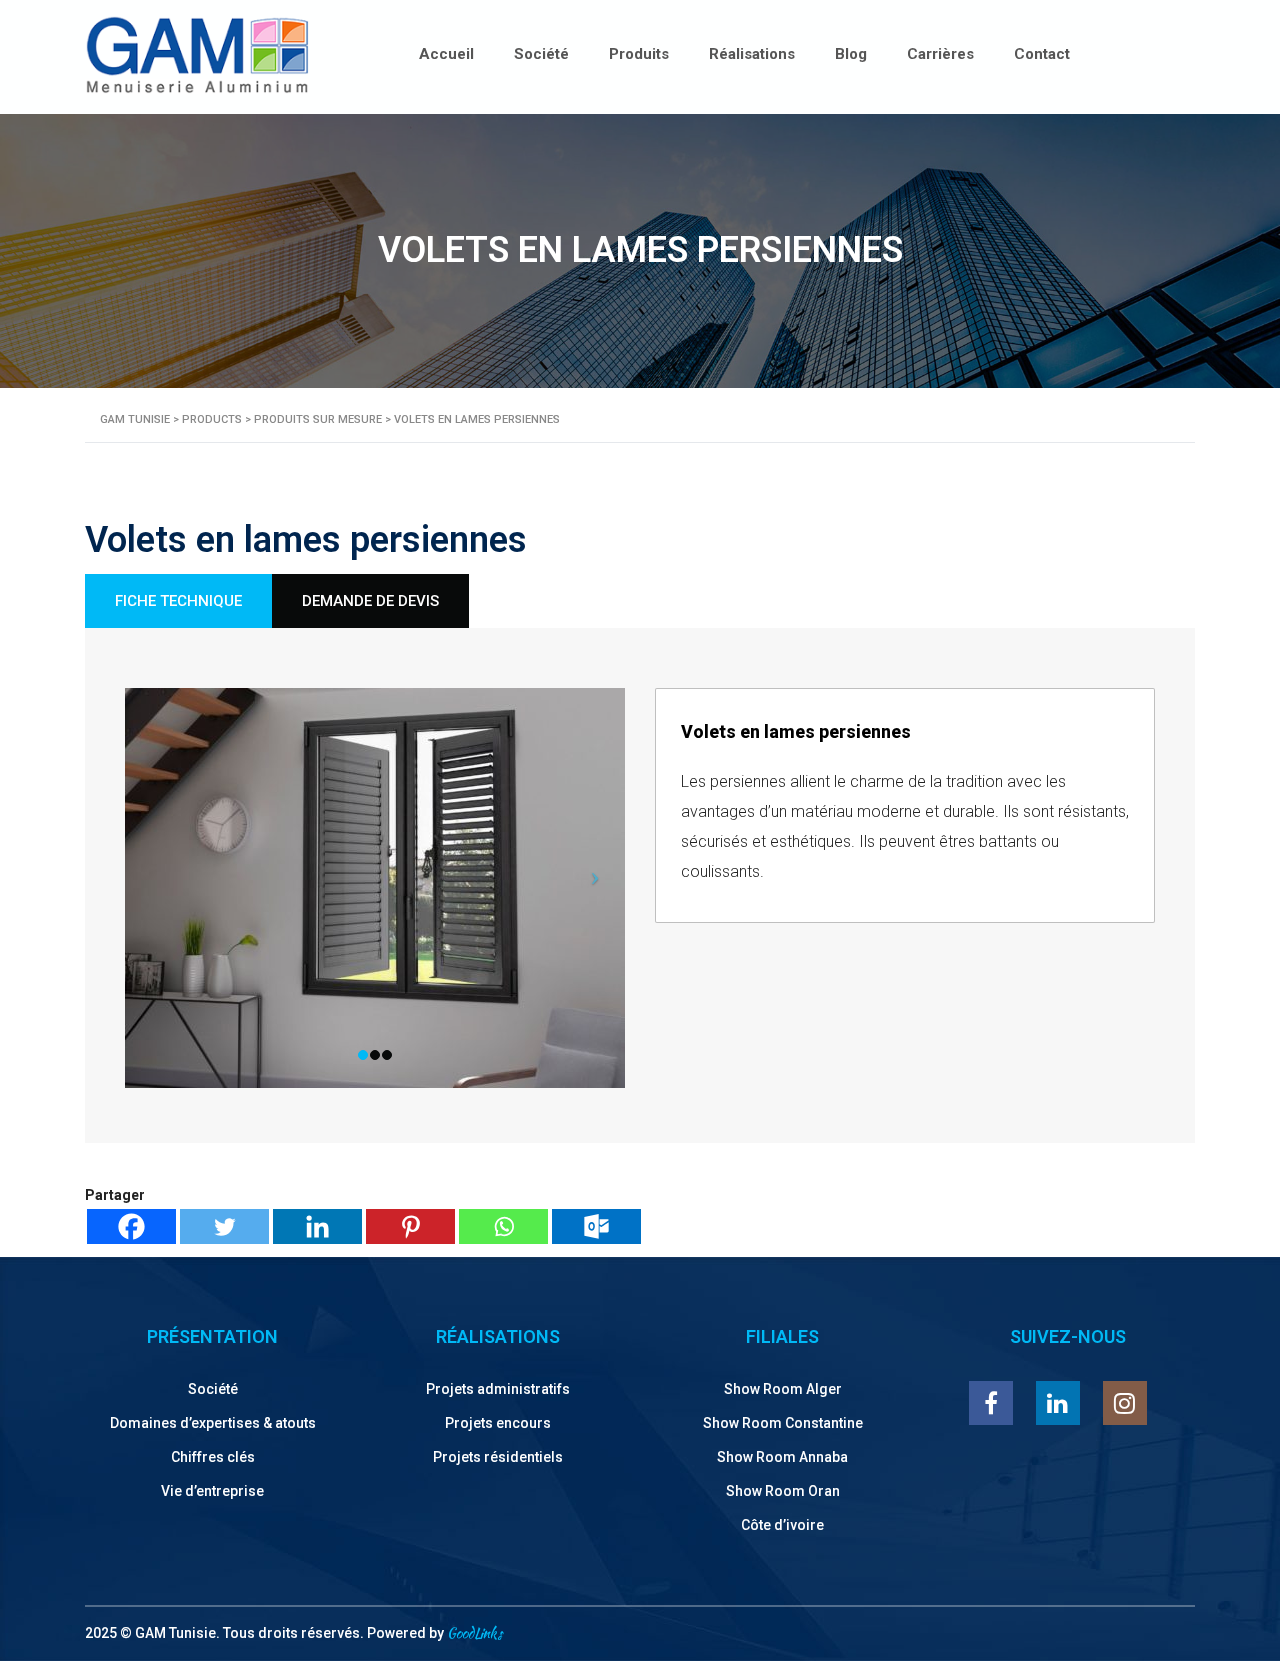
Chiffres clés (213, 1457)
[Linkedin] (317, 1226)
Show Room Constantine (783, 1423)
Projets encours (498, 1423)
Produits (639, 54)
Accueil (446, 54)
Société (541, 54)
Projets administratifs (498, 1389)
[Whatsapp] (503, 1226)
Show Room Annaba (782, 1457)
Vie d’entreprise (212, 1491)
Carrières (940, 54)
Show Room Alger (783, 1389)
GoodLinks (474, 1633)
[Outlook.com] (596, 1226)
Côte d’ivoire (782, 1525)
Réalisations (752, 54)
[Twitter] (224, 1226)
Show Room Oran (783, 1491)
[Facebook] (131, 1226)
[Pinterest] (410, 1226)
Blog (851, 54)
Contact (1042, 54)
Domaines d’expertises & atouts (213, 1423)
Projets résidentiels (498, 1457)
